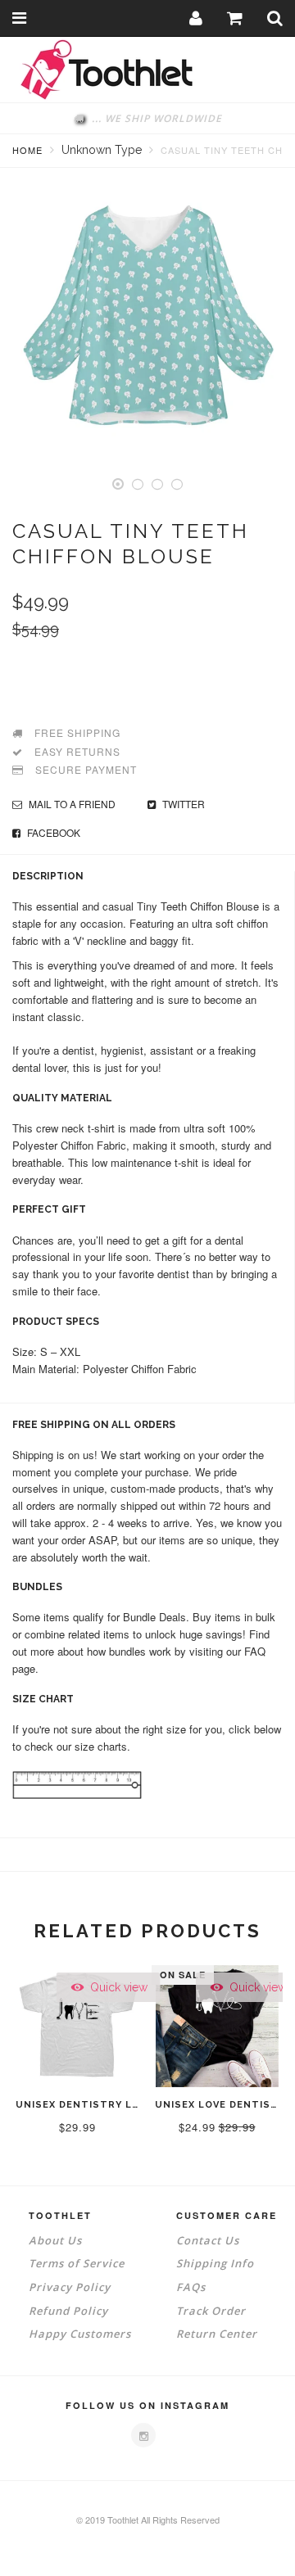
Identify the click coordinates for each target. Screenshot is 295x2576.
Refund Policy (68, 2311)
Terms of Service (77, 2263)
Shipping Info (215, 2263)
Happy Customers (80, 2334)
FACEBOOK (52, 832)
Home (27, 150)
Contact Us (208, 2240)
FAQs (191, 2287)
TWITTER (182, 804)
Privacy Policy (70, 2287)
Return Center (217, 2334)
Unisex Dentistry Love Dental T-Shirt (132, 2105)
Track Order (211, 2311)
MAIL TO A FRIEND (71, 804)
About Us (55, 2240)
